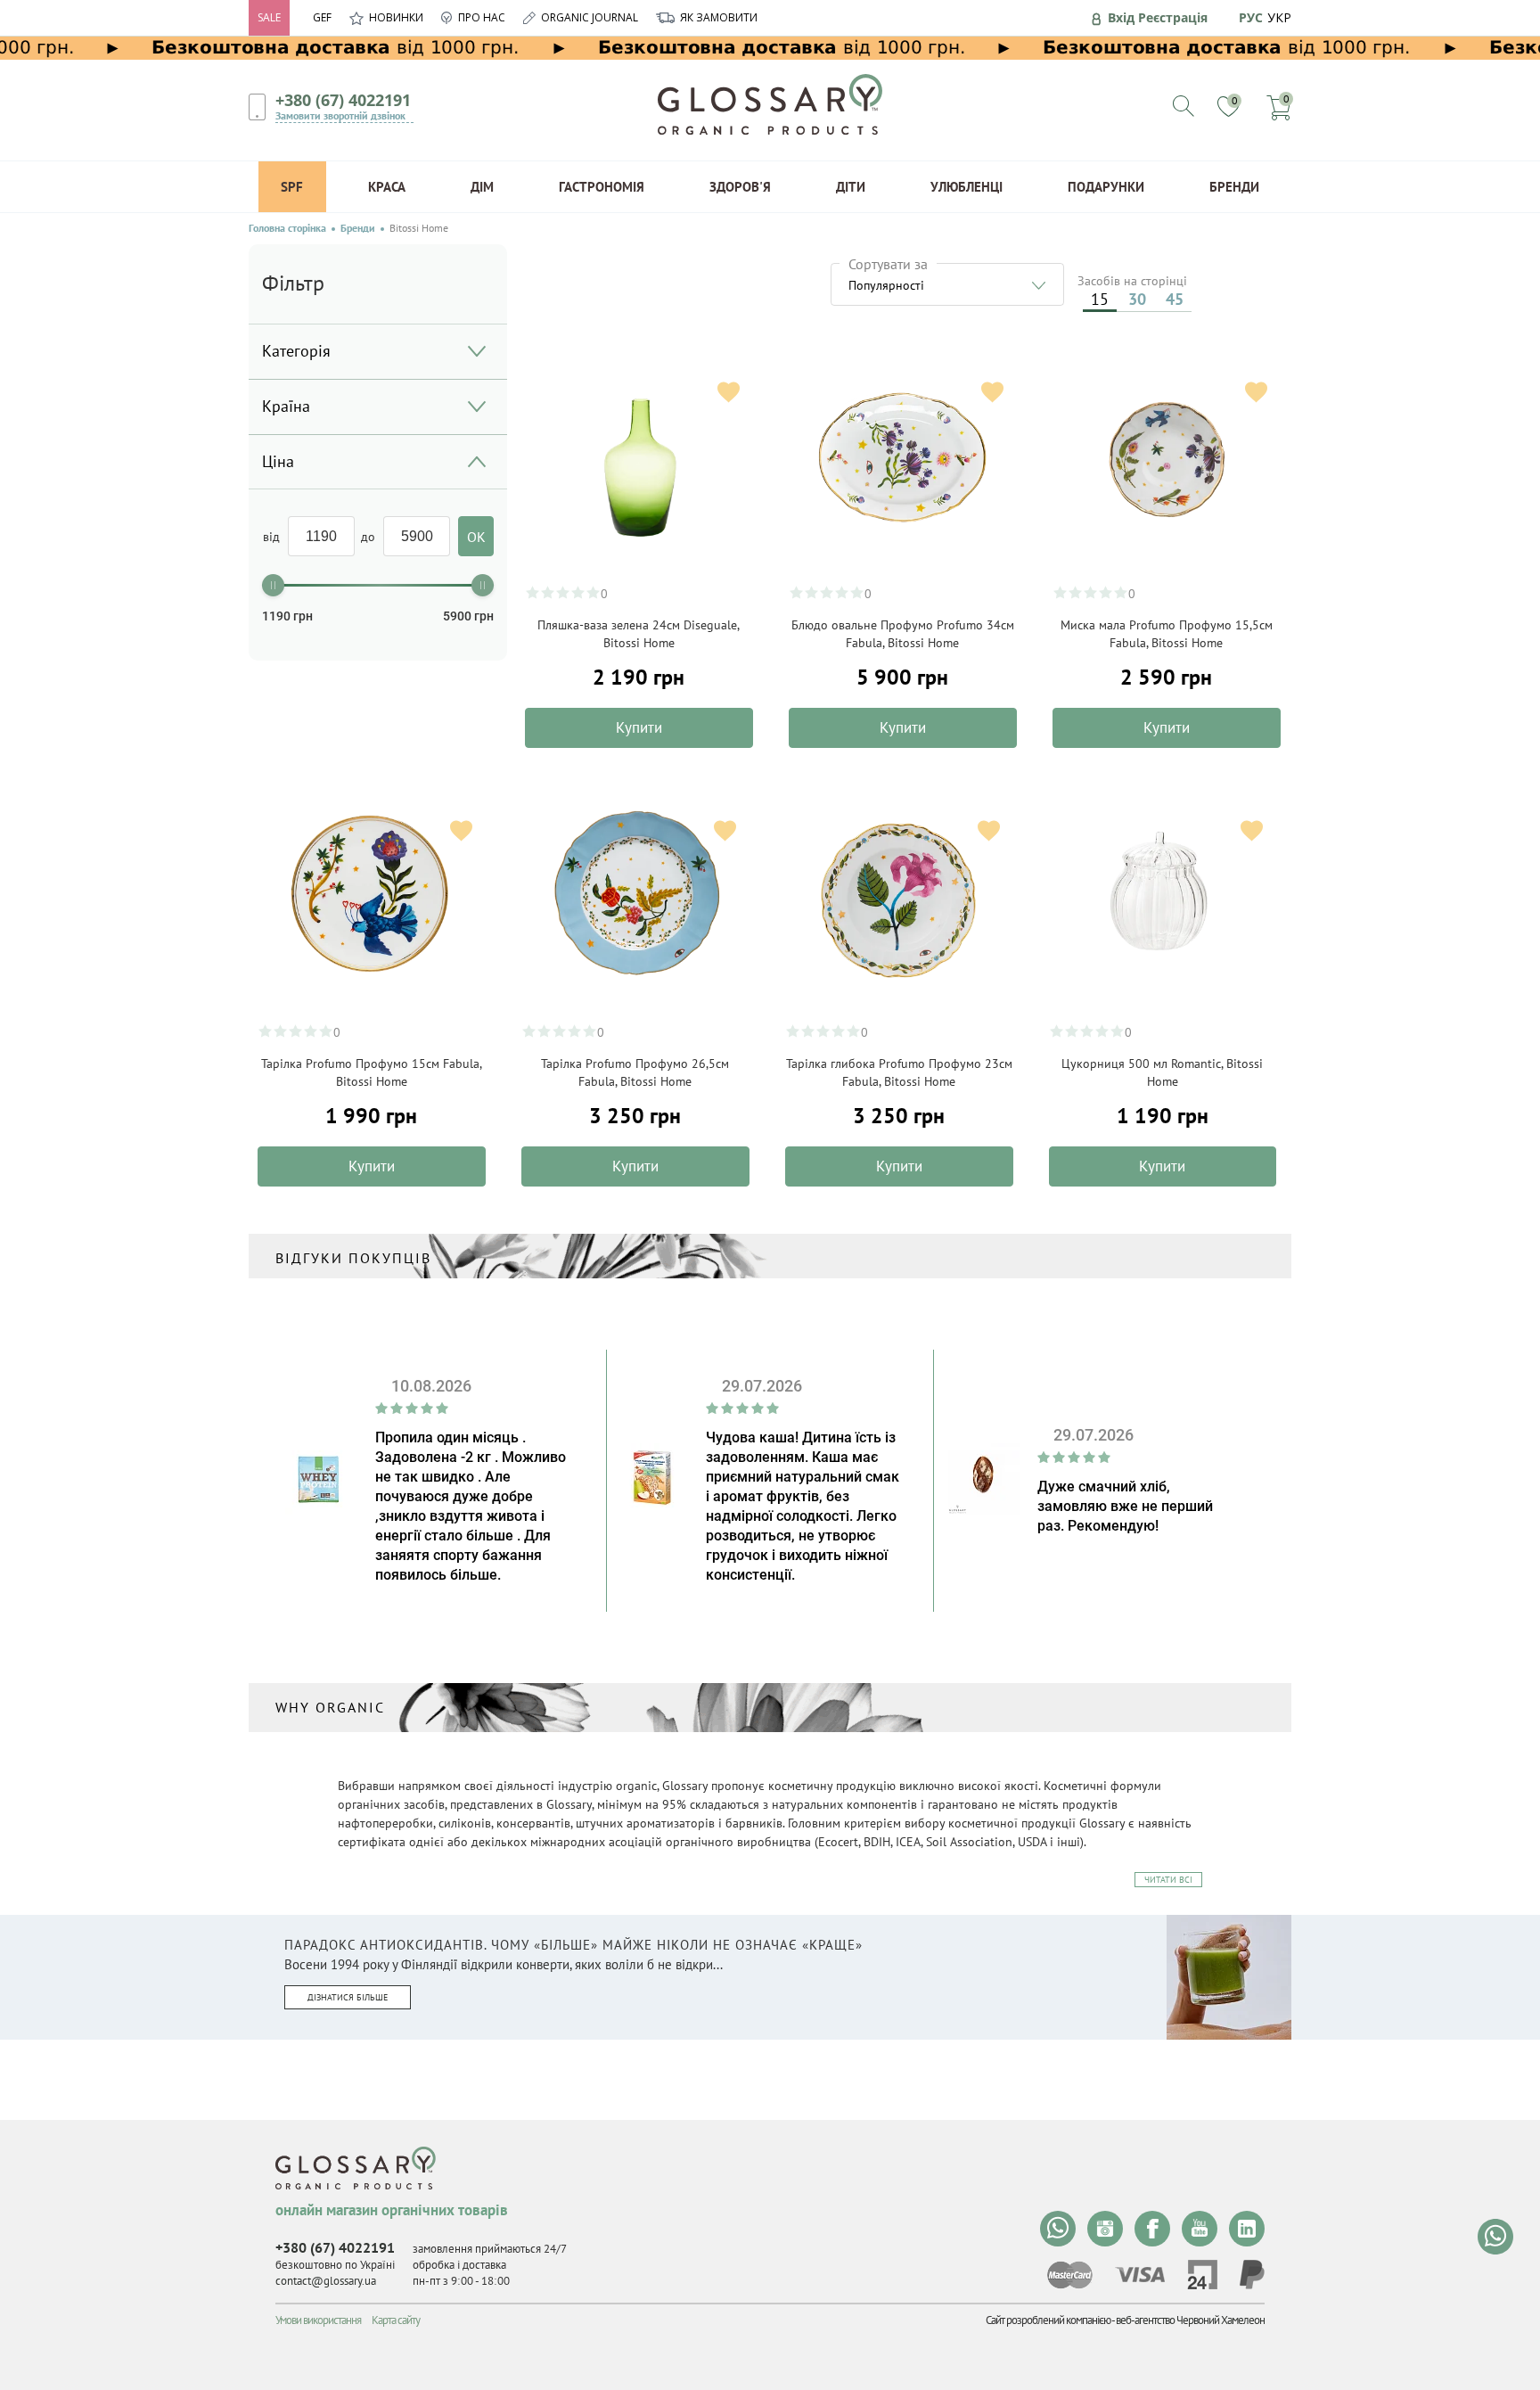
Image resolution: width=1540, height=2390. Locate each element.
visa (1140, 2275)
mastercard (1070, 2275)
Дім (482, 187)
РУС (1251, 17)
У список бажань (729, 392)
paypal (1252, 2275)
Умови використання (318, 2320)
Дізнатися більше (348, 1997)
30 (1137, 299)
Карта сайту (396, 2320)
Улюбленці (967, 187)
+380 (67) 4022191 (343, 100)
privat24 (1202, 2275)
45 (1175, 299)
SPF (292, 187)
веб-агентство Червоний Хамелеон (1190, 2320)
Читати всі (1168, 1880)
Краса (387, 187)
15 (1100, 299)
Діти (851, 187)
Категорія (296, 351)
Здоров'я (740, 187)
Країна (286, 406)
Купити (639, 727)
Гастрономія (602, 187)
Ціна (278, 461)
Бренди (1234, 187)
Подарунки (1106, 187)
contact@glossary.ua (326, 2281)
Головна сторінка (287, 228)
